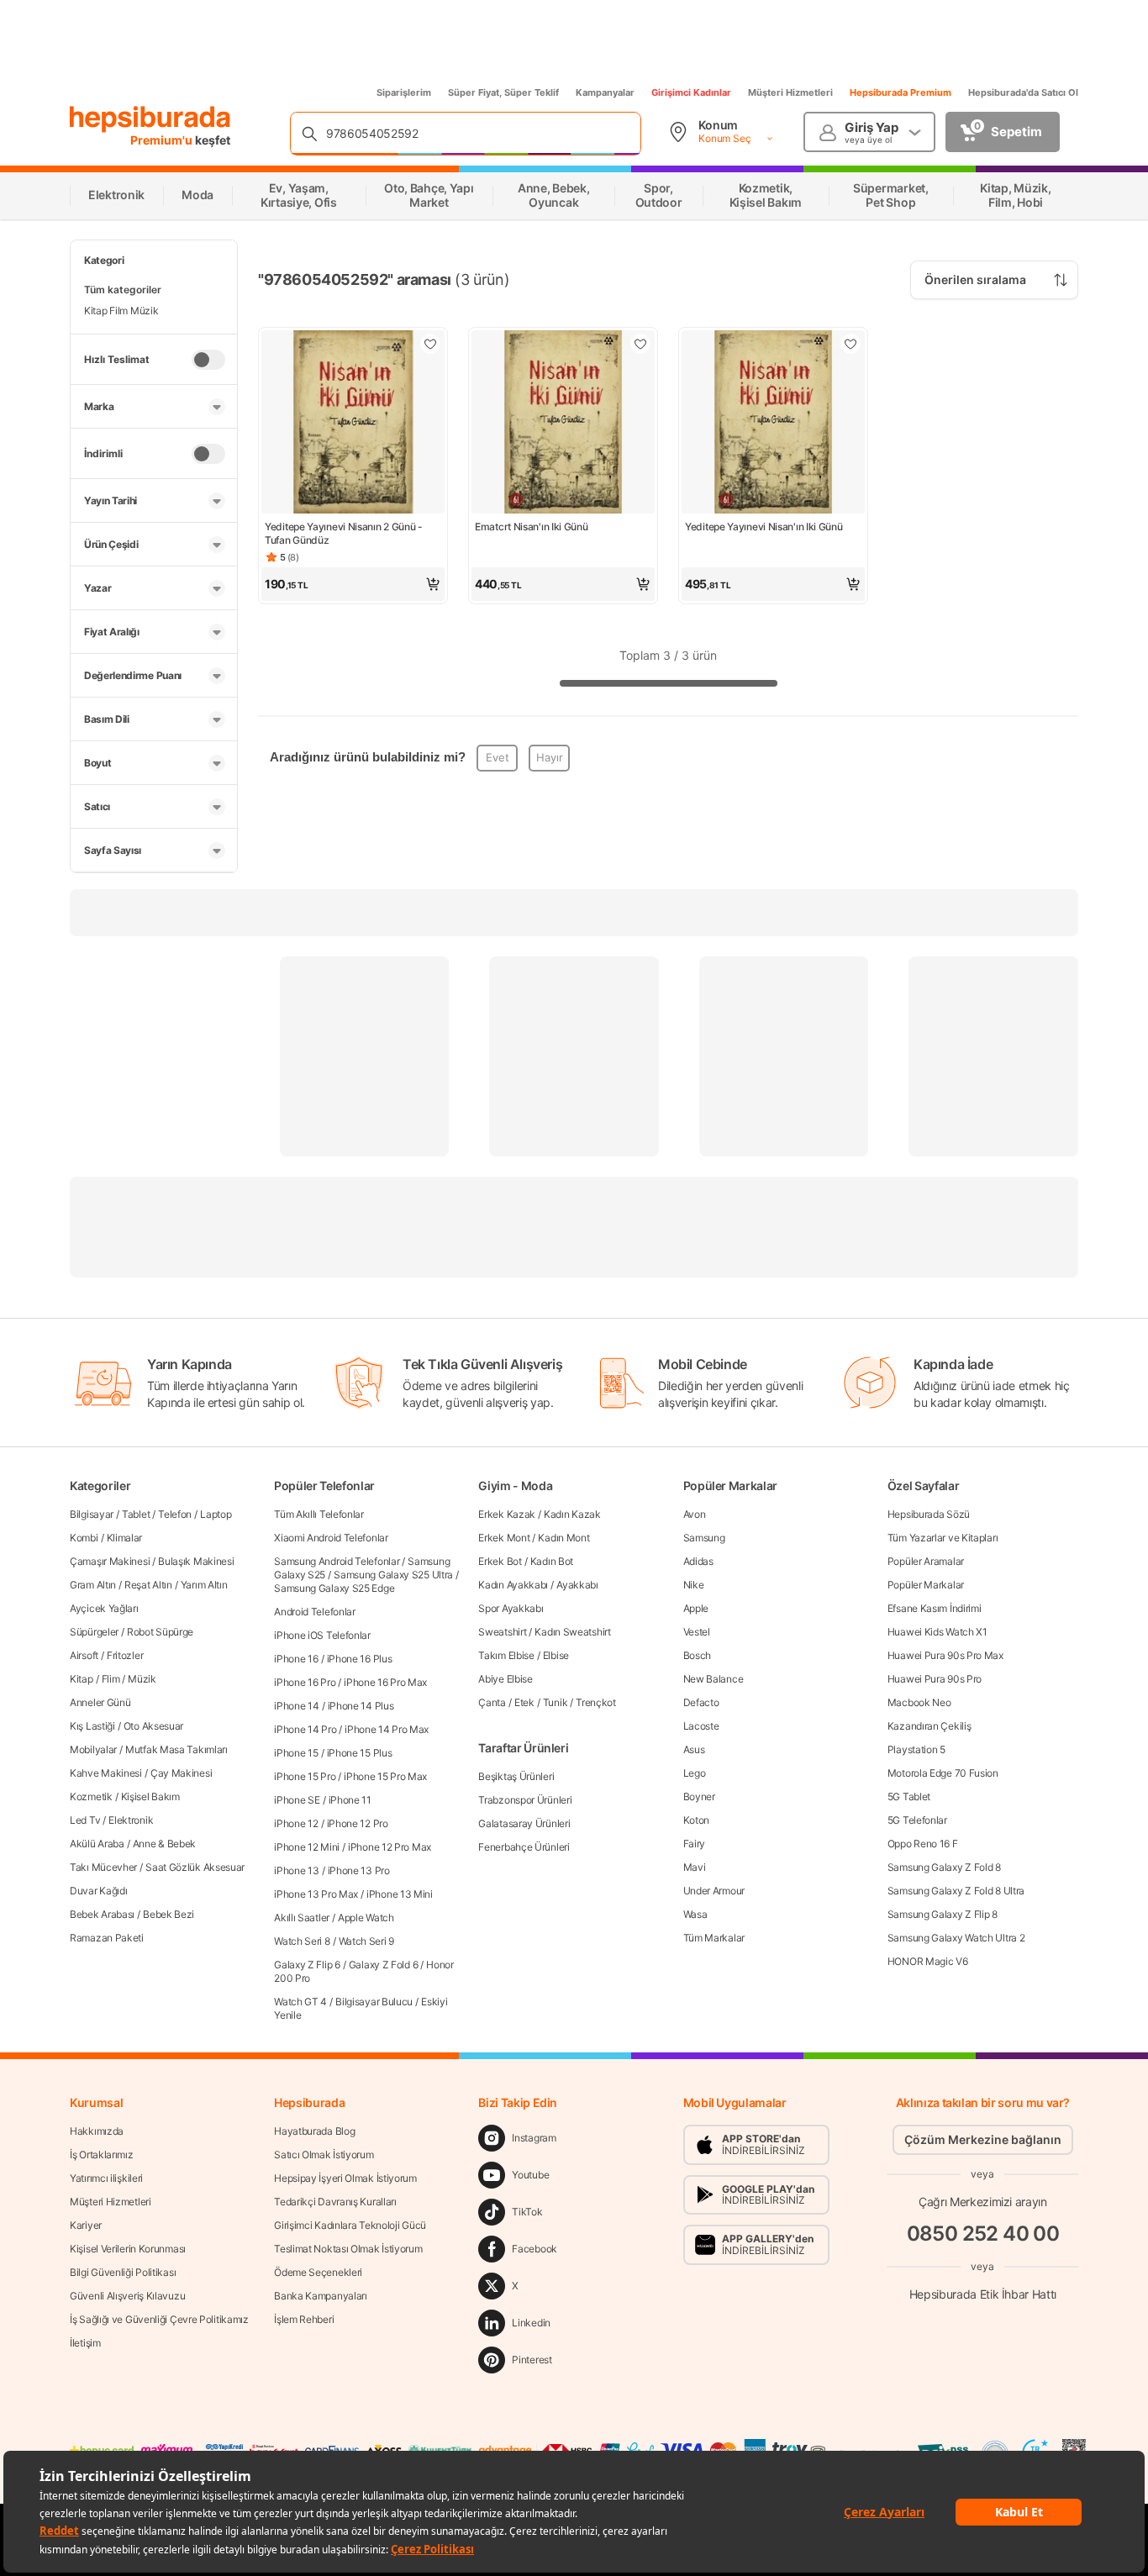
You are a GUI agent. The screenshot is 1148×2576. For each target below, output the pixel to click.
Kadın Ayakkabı (513, 1585)
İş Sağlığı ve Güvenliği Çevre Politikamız (159, 2319)
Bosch (698, 1655)
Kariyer (86, 2225)
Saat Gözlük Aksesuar (195, 1867)
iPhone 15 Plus (360, 1753)
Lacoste (701, 1726)
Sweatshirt (502, 1632)
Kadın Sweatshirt (572, 1632)
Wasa (695, 1914)
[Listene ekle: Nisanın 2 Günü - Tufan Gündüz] (430, 344)
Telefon (175, 1514)
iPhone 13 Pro (359, 1870)
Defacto (701, 1702)
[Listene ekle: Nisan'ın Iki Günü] (640, 344)
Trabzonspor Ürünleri (525, 1800)
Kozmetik (91, 1796)
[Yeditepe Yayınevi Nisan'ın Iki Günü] (773, 424)
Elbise (556, 1655)
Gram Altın (93, 1585)
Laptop (216, 1514)
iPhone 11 (350, 1800)
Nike (694, 1585)
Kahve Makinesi (106, 1773)
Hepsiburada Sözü (929, 1514)
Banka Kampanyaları (321, 2296)
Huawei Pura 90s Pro (935, 1679)
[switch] (208, 360)
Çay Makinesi (181, 1773)
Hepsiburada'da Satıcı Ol (1023, 92)
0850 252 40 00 (983, 2233)
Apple (696, 1608)
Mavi (695, 1867)
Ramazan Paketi (107, 1938)
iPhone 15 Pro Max (385, 1776)
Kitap (82, 1679)
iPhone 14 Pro (305, 1729)
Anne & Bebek (164, 1844)
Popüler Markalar (926, 1585)
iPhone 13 (296, 1870)
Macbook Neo (919, 1702)
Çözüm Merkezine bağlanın (983, 2139)
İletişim (85, 2343)
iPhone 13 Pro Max (316, 1894)
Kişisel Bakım (150, 1796)
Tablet (136, 1514)
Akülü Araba (97, 1844)
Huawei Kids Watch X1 (937, 1632)
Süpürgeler (94, 1632)
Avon (695, 1514)
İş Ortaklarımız (102, 2155)
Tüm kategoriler (123, 290)
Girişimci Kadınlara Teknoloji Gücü (350, 2225)
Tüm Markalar (714, 1938)
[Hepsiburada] (150, 119)
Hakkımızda (97, 2131)
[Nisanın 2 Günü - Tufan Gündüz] (353, 424)
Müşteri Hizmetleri (790, 92)
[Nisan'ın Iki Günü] (563, 424)
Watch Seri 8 (302, 1941)
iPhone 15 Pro (305, 1776)
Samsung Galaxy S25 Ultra (393, 1575)
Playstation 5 (916, 1749)
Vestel (697, 1632)
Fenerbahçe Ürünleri (524, 1847)
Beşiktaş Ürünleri (516, 1776)
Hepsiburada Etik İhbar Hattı (983, 2293)
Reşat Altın (148, 1585)
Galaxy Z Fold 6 (384, 1965)
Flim (111, 1679)
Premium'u (163, 140)
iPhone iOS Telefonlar (322, 1635)
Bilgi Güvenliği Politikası (123, 2272)
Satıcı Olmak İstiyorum (324, 2155)
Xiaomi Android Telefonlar (331, 1538)
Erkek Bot (500, 1561)
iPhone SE (297, 1800)
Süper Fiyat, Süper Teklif (503, 92)
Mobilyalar (93, 1749)
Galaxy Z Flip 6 (307, 1965)
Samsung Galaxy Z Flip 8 (943, 1914)
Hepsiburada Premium (900, 92)
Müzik (142, 1679)
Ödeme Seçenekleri (318, 2272)
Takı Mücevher (103, 1867)
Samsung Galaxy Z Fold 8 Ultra (956, 1891)
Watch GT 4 (300, 2002)
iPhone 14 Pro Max (387, 1729)
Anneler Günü (100, 1702)
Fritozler (125, 1655)
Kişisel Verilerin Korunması (128, 2249)
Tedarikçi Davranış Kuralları (335, 2202)
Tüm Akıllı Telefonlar (319, 1514)
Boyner (699, 1796)
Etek (524, 1702)
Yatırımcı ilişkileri (106, 2178)
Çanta (492, 1702)
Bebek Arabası (102, 1914)
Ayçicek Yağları (104, 1608)
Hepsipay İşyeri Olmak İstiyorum (345, 2178)
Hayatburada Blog (314, 2131)
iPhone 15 (296, 1753)
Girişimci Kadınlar (691, 92)
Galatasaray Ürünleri (524, 1823)
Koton (697, 1820)
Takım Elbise (506, 1655)
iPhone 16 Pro (305, 1682)
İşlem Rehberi (304, 2319)
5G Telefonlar (917, 1820)
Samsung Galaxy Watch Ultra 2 (956, 1938)
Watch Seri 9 (366, 1941)
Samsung (704, 1538)
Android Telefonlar (315, 1612)
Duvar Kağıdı (98, 1891)
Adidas (698, 1561)
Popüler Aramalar (926, 1561)
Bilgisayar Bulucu (374, 2002)
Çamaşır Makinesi (110, 1561)
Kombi (84, 1538)
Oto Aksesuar (153, 1726)
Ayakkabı (577, 1585)
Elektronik (131, 1820)
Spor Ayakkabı (511, 1608)
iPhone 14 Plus (361, 1706)
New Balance (714, 1679)
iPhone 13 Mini (400, 1894)
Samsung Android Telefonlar (337, 1561)
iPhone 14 (296, 1706)
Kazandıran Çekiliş (929, 1726)
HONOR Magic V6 (928, 1961)
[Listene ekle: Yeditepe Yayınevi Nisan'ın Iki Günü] (850, 344)
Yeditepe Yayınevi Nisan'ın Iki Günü (764, 527)
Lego (695, 1773)
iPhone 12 (296, 1823)
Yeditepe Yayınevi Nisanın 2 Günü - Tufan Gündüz (344, 533)
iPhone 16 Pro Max (385, 1682)
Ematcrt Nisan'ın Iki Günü (532, 527)
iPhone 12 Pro (358, 1823)
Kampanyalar (605, 92)
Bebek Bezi (169, 1914)
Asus (694, 1749)
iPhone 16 (296, 1659)
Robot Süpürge (160, 1632)
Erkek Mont (504, 1538)
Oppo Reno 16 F (923, 1844)
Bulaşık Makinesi (196, 1561)
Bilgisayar (92, 1514)
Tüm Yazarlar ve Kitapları (943, 1538)
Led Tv (85, 1820)
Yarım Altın (204, 1585)
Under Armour (714, 1891)
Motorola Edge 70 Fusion (943, 1773)
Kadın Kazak (572, 1514)
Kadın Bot (552, 1561)
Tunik (556, 1702)
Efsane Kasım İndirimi (935, 1608)
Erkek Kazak (507, 1514)
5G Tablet (909, 1796)
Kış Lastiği (92, 1726)
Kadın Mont (563, 1538)
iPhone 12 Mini (307, 1847)
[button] (353, 584)
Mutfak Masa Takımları (176, 1749)
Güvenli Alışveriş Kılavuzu (127, 2296)
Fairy (695, 1844)
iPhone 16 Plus (360, 1659)
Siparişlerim (404, 92)
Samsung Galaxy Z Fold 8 (944, 1867)
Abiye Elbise (505, 1679)
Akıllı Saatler (302, 1918)
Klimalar (125, 1538)
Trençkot (596, 1702)
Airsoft (84, 1655)
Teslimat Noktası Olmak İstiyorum (348, 2249)
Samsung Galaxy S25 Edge (334, 1588)
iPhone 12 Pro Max (390, 1847)
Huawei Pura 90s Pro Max (945, 1655)
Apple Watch (366, 1918)
